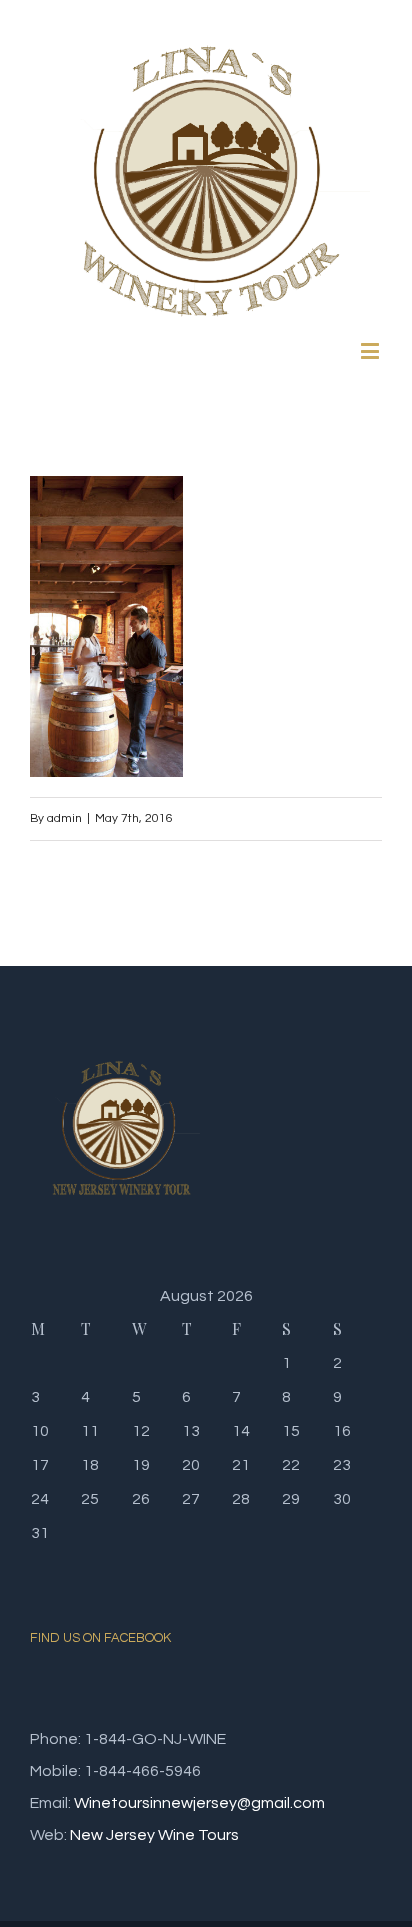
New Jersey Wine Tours (154, 1835)
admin (64, 818)
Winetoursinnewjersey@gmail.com (199, 1803)
